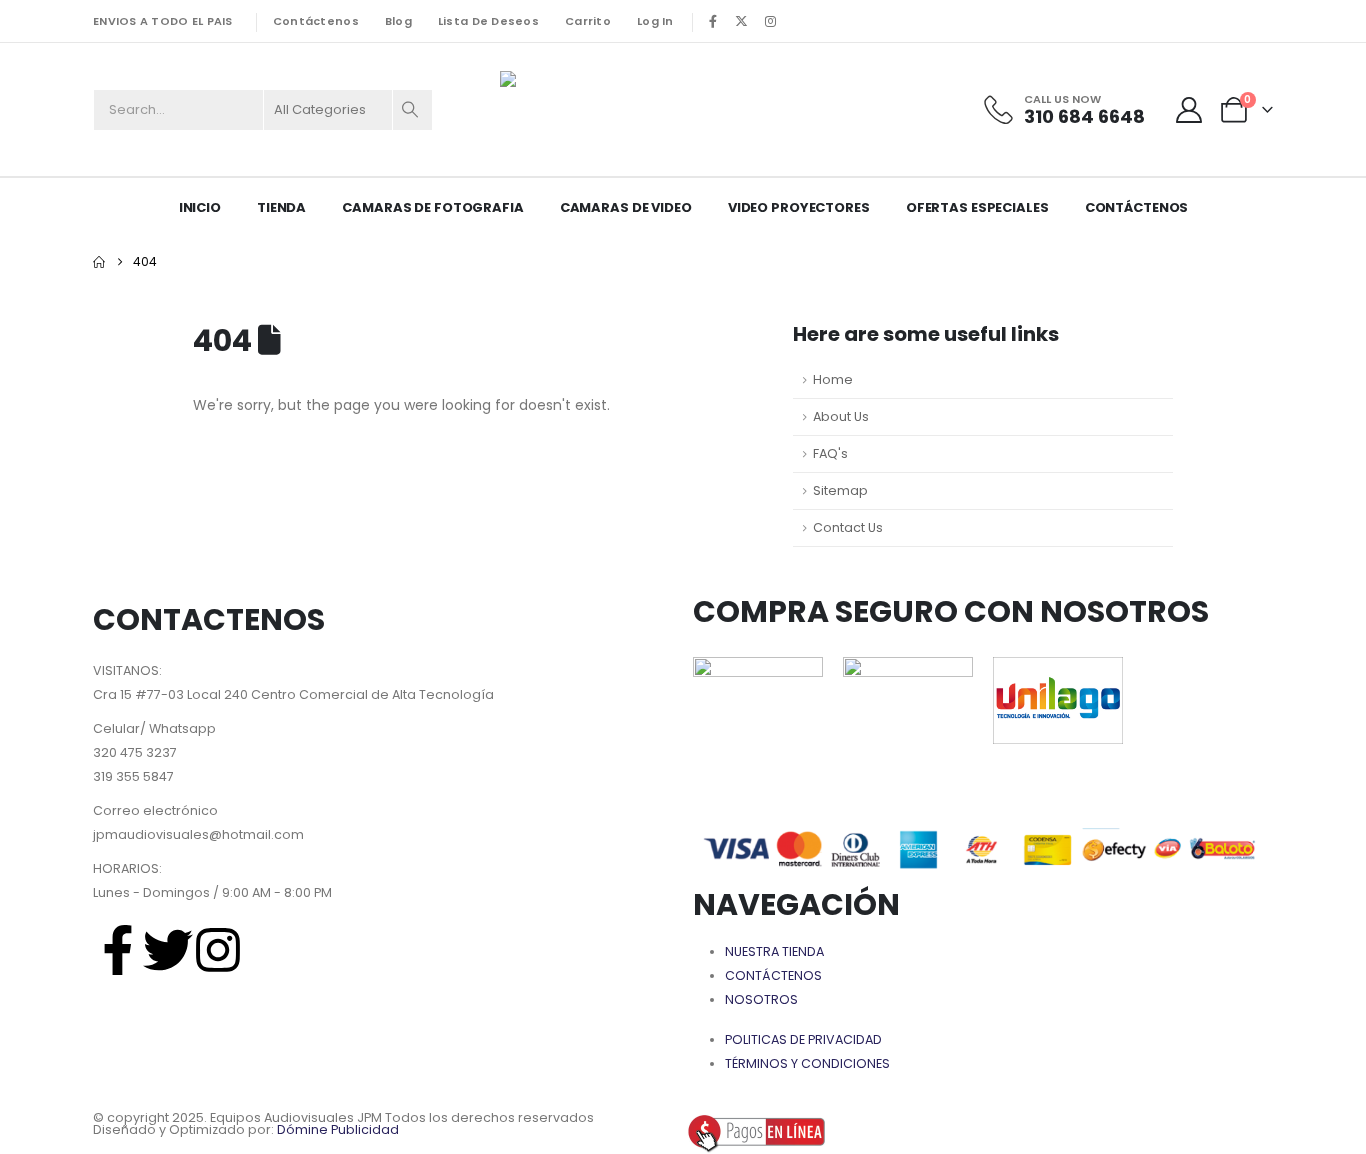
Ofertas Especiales (977, 207)
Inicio (200, 207)
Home (833, 379)
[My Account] (1189, 110)
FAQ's (830, 453)
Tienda (281, 207)
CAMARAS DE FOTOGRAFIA (432, 207)
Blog (398, 21)
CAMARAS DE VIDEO (626, 207)
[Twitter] (168, 950)
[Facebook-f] (118, 950)
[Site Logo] (600, 109)
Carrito (588, 21)
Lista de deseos (488, 21)
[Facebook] (713, 21)
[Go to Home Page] (99, 262)
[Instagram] (771, 21)
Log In (655, 21)
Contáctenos (316, 21)
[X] (742, 21)
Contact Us (848, 527)
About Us (841, 416)
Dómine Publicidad (338, 1129)
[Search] (411, 110)
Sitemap (840, 490)
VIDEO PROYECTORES (799, 207)
